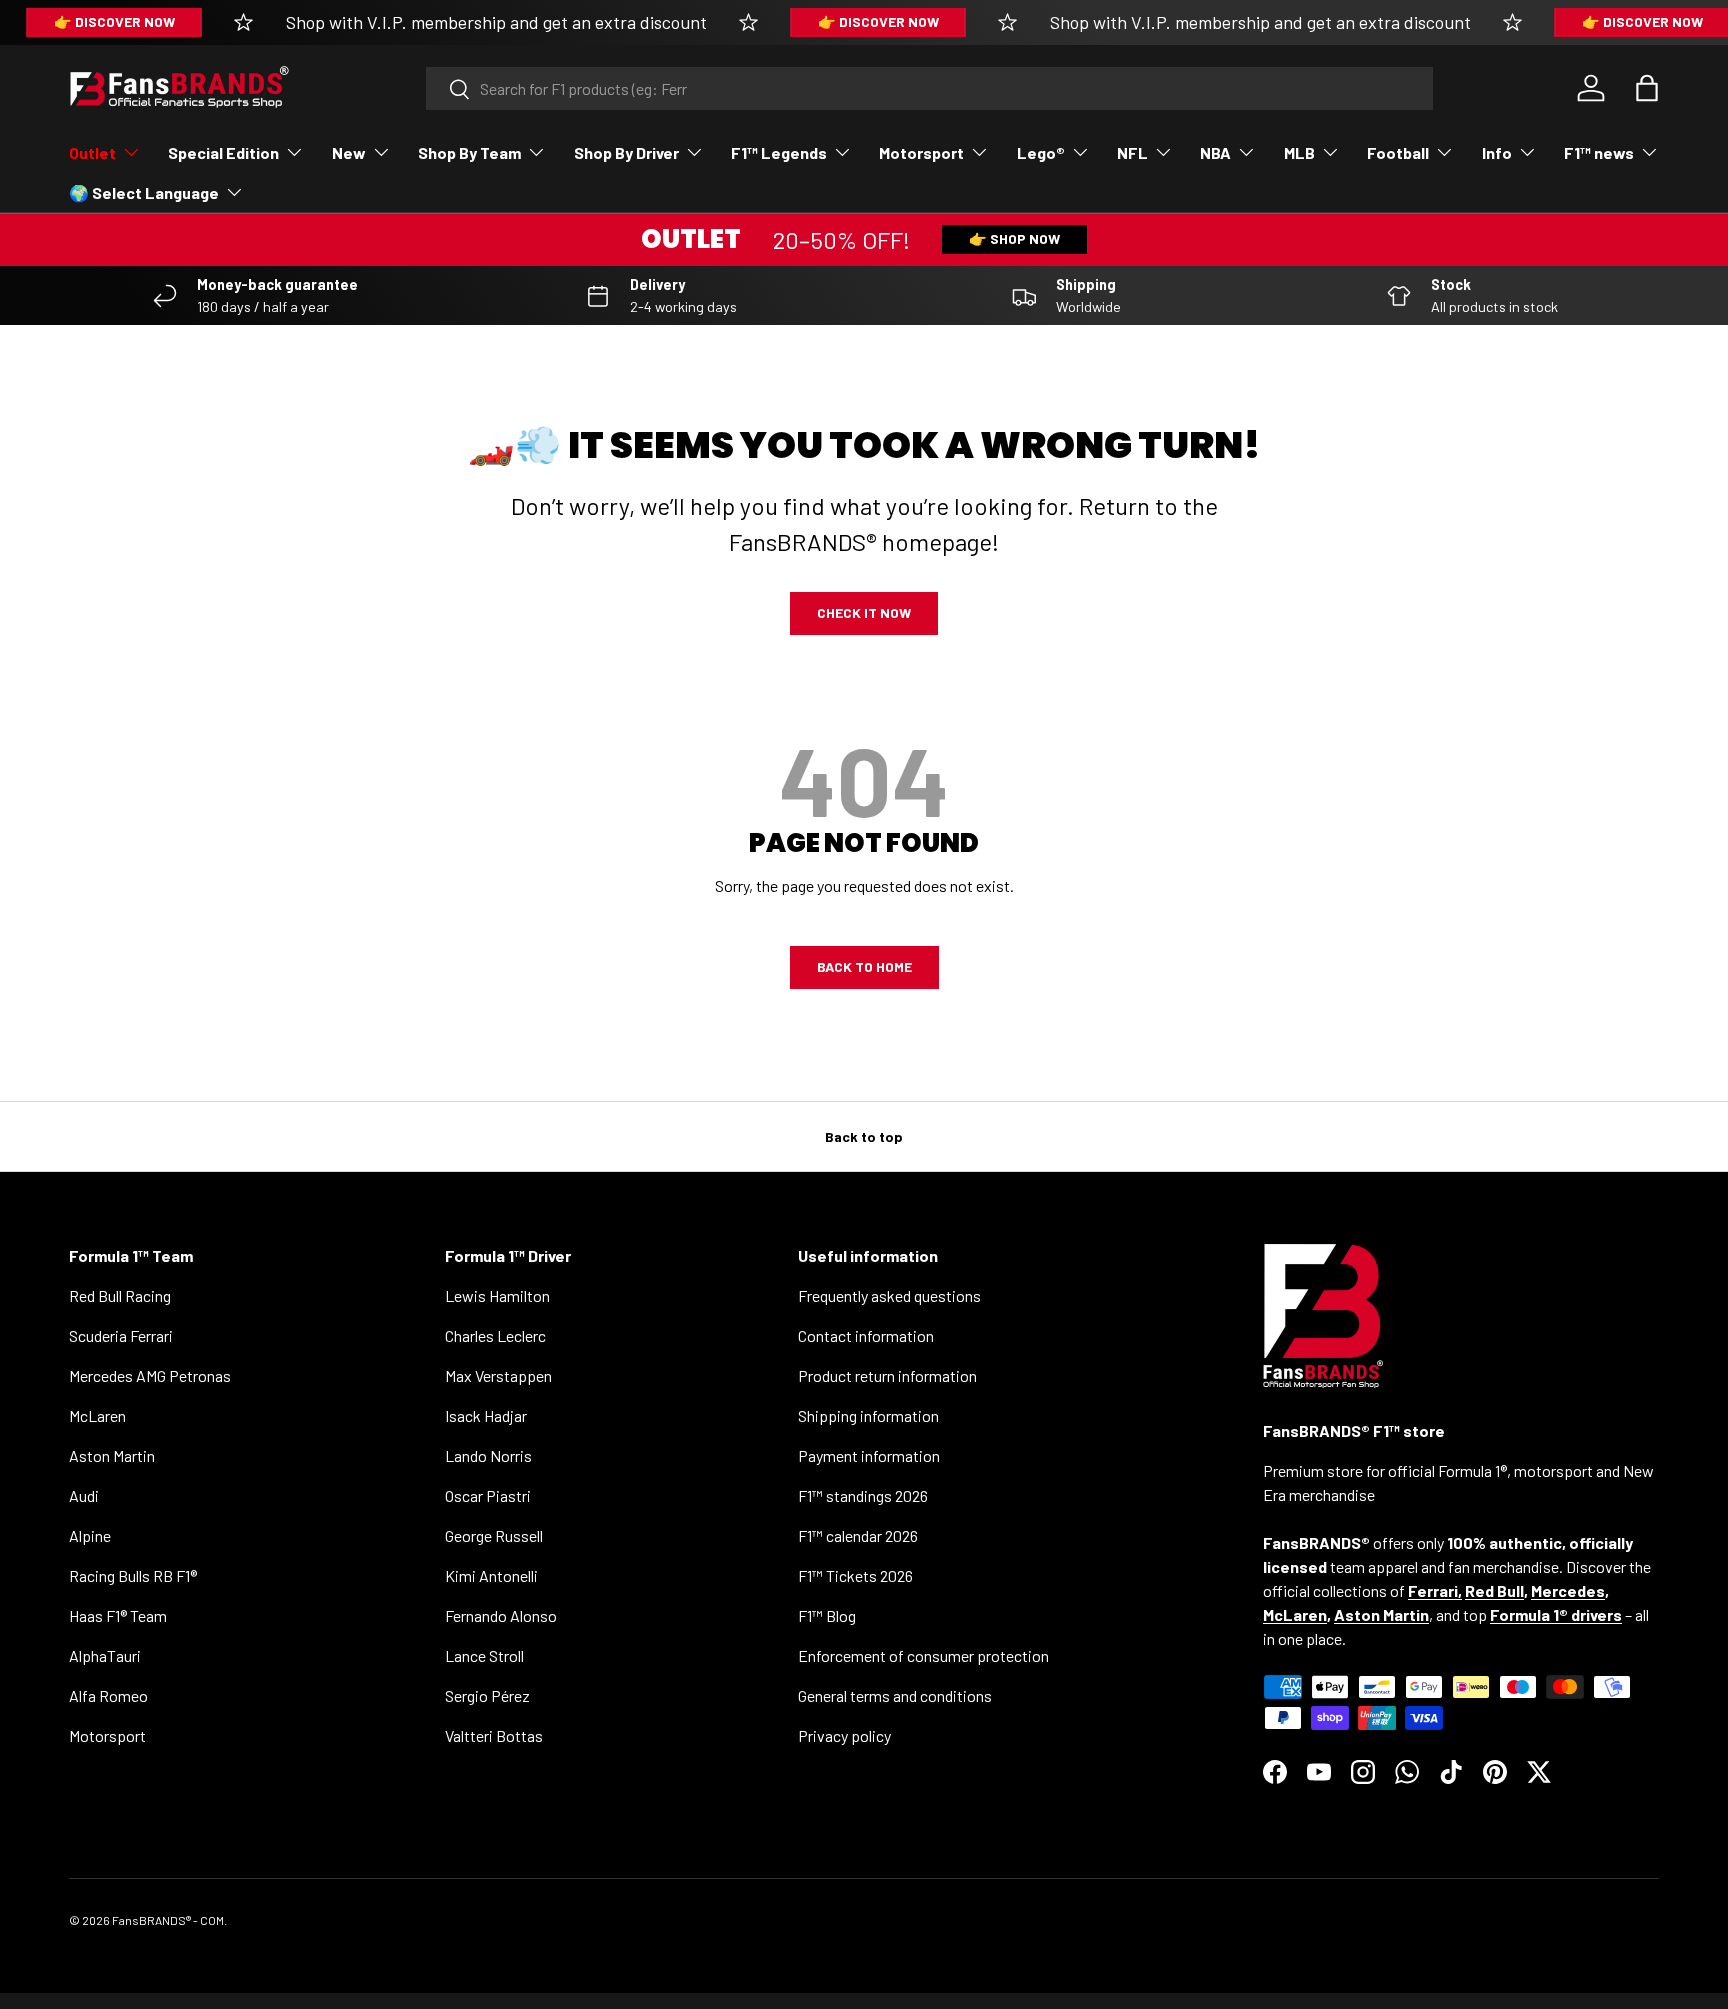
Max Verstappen (498, 1375)
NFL (1132, 152)
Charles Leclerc (495, 1335)
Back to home (864, 966)
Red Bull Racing (120, 1295)
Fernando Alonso (501, 1615)
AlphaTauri (105, 1655)
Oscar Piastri (488, 1495)
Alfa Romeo (108, 1695)
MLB (1299, 152)
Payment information (869, 1455)
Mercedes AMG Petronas (150, 1375)
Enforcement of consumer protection (923, 1655)
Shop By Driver (626, 152)
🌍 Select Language (144, 192)
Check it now (864, 612)
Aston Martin (112, 1455)
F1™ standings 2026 (863, 1495)
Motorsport (921, 152)
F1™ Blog (827, 1615)
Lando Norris (488, 1455)
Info (1497, 152)
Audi (84, 1495)
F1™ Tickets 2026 (855, 1575)
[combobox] (929, 88)
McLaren (97, 1415)
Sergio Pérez (487, 1695)
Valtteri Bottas (494, 1735)
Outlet (92, 152)
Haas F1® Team (118, 1615)
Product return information (887, 1375)
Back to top (864, 1136)
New (349, 152)
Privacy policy (844, 1735)
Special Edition (223, 152)
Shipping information (868, 1415)
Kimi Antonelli (491, 1575)
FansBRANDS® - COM (168, 1920)
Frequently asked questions (889, 1295)
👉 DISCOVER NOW (114, 21)
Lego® (1041, 152)
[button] (1647, 88)
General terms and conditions (895, 1695)
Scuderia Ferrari (121, 1335)
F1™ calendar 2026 (858, 1535)
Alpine (90, 1535)
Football (1398, 152)
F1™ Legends (779, 152)
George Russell (494, 1535)
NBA (1215, 152)
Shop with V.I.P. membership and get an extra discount (496, 22)
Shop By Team (469, 152)
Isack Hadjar (486, 1415)
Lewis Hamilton (497, 1295)
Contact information (866, 1335)
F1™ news (1599, 152)
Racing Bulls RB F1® (133, 1575)
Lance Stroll (484, 1655)
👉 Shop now (1014, 238)
